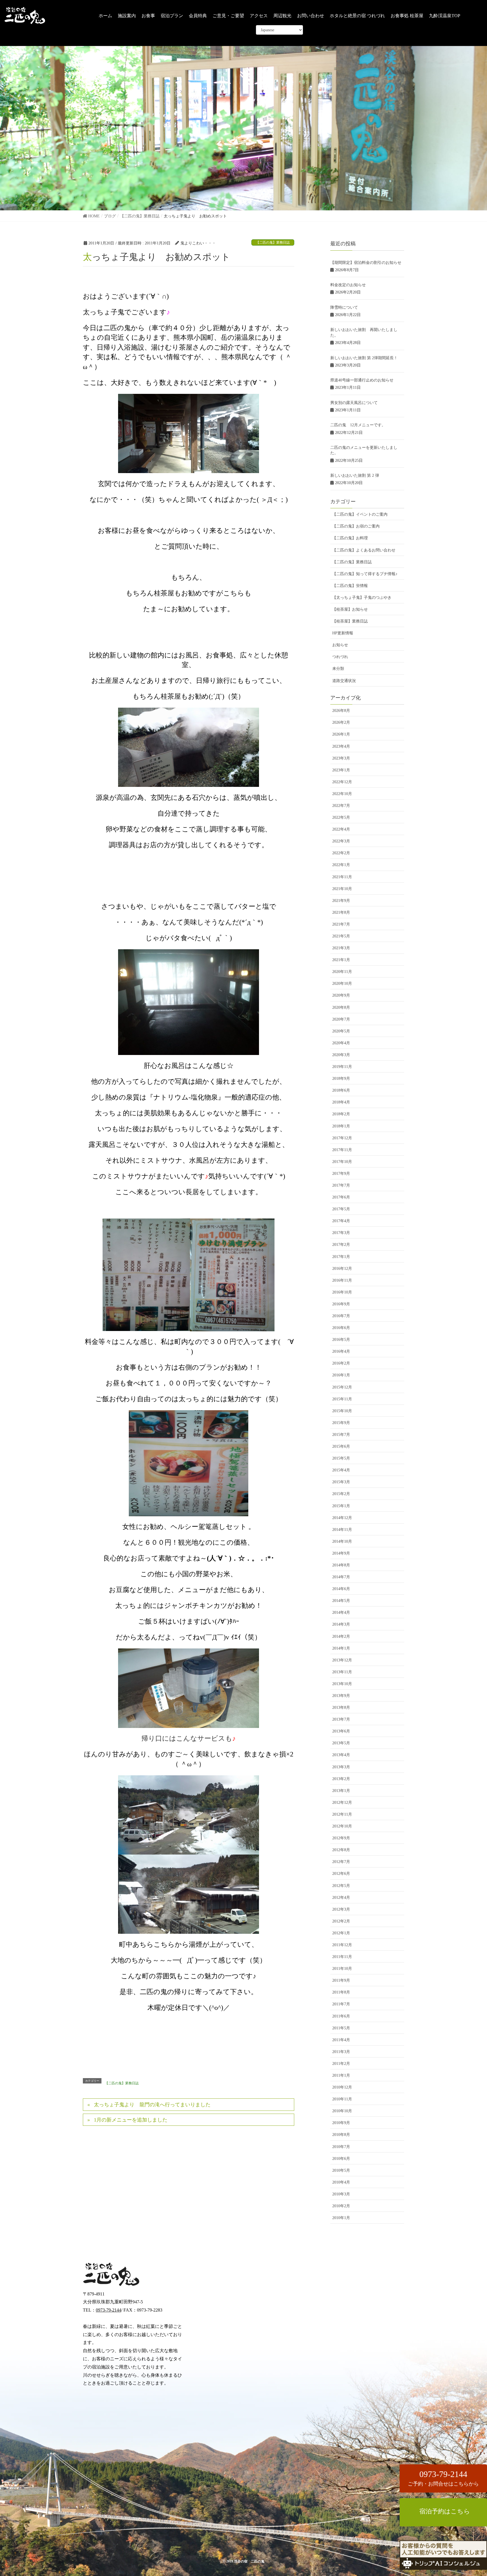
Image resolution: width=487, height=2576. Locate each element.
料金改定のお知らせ (348, 285)
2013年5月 (341, 1743)
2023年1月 (341, 770)
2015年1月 (341, 1506)
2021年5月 (341, 936)
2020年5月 (341, 1031)
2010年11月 (342, 2099)
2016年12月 (342, 1269)
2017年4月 (341, 1221)
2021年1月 (341, 960)
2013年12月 (342, 1660)
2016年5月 (341, 1340)
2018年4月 (341, 1102)
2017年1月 (341, 1257)
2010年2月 (341, 2206)
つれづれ (340, 657)
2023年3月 (341, 758)
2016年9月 (341, 1304)
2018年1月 (341, 1126)
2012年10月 (342, 1826)
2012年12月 (342, 1803)
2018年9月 (341, 1079)
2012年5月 (341, 1886)
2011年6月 (341, 2016)
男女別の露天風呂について (354, 403)
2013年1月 (341, 1791)
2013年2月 (341, 1779)
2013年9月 (341, 1696)
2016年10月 (342, 1292)
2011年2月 (341, 2064)
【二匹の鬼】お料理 (350, 538)
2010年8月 (341, 2135)
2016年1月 (341, 1375)
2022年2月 (341, 853)
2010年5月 (341, 2170)
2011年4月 (341, 2040)
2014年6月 (341, 1589)
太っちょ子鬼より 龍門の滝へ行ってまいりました (152, 2105)
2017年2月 (341, 1245)
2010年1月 (341, 2218)
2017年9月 (341, 1174)
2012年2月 (341, 1921)
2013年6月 (341, 1731)
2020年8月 (341, 1007)
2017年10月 (342, 1162)
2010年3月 (341, 2194)
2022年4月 (341, 829)
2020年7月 (341, 1019)
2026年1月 (341, 734)
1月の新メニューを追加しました (131, 2120)
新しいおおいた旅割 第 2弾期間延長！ (364, 358)
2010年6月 (341, 2159)
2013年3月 (341, 1767)
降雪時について (344, 307)
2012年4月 (341, 1898)
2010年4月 (341, 2182)
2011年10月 (342, 1969)
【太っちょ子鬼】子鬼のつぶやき (362, 598)
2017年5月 (341, 1209)
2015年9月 (341, 1423)
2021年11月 (342, 877)
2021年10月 (342, 889)
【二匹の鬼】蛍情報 (350, 586)
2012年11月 (342, 1814)
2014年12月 (342, 1518)
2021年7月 (341, 924)
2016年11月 (342, 1280)
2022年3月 (341, 841)
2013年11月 (342, 1672)
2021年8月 (341, 912)
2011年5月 (341, 2028)
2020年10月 (342, 984)
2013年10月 (342, 1684)
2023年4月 (341, 746)
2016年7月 (341, 1316)
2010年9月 (341, 2123)
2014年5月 (341, 1601)
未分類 (338, 669)
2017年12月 (342, 1138)
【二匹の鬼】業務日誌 (273, 242)
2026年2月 (341, 722)
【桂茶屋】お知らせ (350, 609)
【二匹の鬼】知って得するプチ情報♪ (365, 574)
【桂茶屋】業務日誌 (350, 621)
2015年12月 (342, 1387)
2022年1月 (341, 865)
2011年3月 (341, 2052)
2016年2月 (341, 1363)
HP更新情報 (343, 633)
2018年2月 (341, 1114)
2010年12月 (342, 2087)
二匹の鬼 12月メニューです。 (358, 425)
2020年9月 (341, 995)
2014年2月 (341, 1636)
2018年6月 (341, 1090)
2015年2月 (341, 1494)
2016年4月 (341, 1351)
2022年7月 (341, 806)
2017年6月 (341, 1197)
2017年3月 (341, 1233)
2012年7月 (341, 1862)
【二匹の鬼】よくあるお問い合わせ (364, 550)
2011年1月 (341, 2075)
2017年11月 (342, 1150)
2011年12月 (342, 1945)
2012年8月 (341, 1850)
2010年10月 (342, 2111)
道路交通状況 (344, 681)
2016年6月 (341, 1328)
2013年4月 (341, 1755)
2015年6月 (341, 1446)
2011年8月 (341, 1992)
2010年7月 (341, 2147)
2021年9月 (341, 901)
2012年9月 (341, 1838)
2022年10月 (342, 794)
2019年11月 (342, 1067)
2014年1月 (341, 1648)
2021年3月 (341, 948)
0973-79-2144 (109, 2310)
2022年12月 (342, 782)
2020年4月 (341, 1043)
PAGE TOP (471, 2534)
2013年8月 (341, 1708)
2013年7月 (341, 1719)
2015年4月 (341, 1470)
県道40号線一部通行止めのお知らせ (362, 380)
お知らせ (340, 645)
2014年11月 (342, 1530)
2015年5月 (341, 1458)
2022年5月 (341, 817)
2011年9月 (341, 1980)
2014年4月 (341, 1613)
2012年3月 (341, 1909)
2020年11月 (342, 972)
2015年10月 (342, 1411)
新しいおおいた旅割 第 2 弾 (355, 475)
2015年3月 (341, 1482)
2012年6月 (341, 1874)
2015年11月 (342, 1399)
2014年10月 (342, 1541)
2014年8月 (341, 1565)
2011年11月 (342, 1957)
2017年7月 (341, 1185)
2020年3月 (341, 1055)
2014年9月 (341, 1553)
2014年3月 (341, 1624)
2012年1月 (341, 1933)
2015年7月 (341, 1435)
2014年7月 (341, 1577)
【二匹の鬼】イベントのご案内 (360, 514)
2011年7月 (341, 2004)
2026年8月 (341, 711)
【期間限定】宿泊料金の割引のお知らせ (366, 263)
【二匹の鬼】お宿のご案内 (356, 526)
